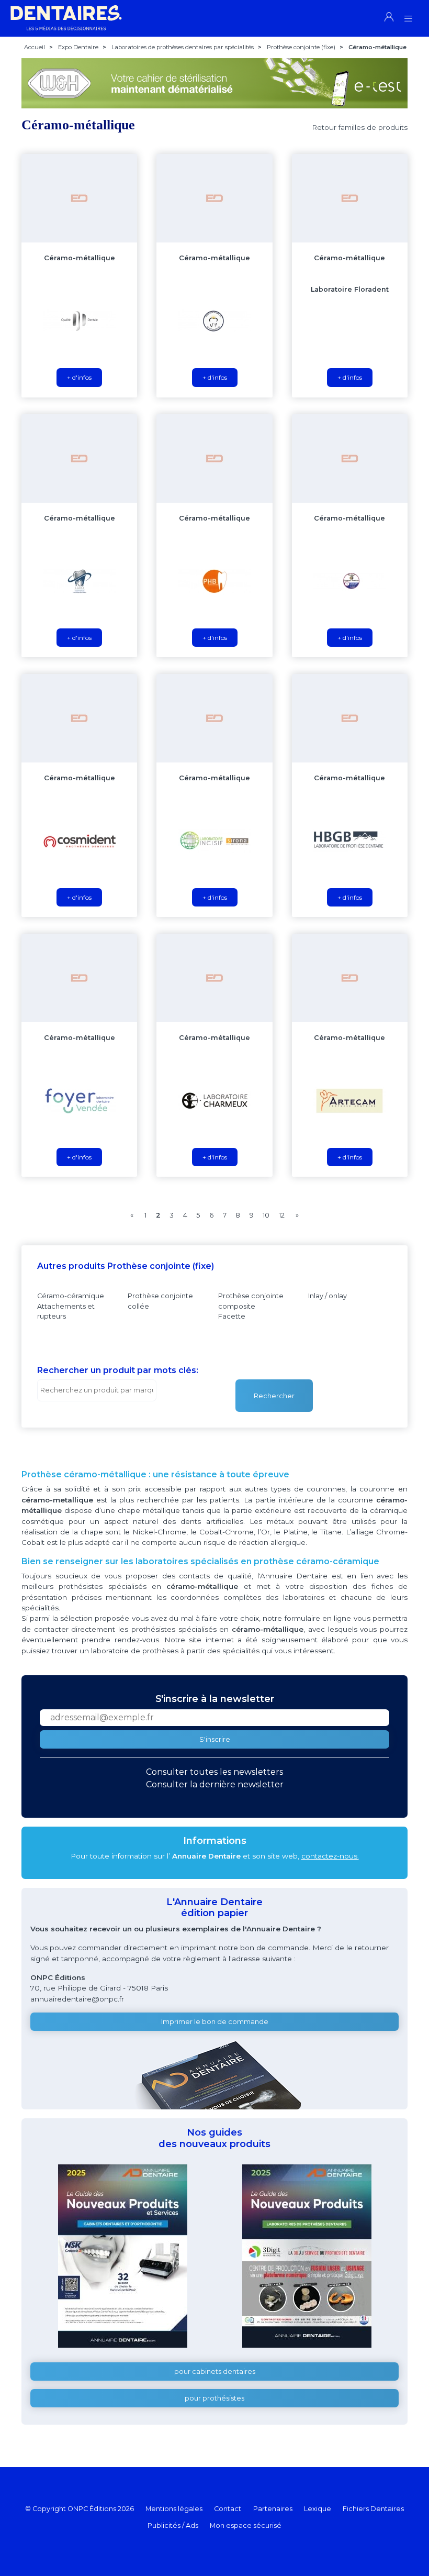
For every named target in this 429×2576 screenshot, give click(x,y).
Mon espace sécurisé (246, 2525)
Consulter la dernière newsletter (215, 1784)
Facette (232, 1316)
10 (266, 1215)
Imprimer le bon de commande (215, 2022)
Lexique (318, 2509)
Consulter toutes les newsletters (214, 1772)
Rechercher (274, 1396)
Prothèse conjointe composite (251, 1301)
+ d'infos (79, 377)
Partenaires (273, 2509)
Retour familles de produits (360, 127)
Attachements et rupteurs (66, 1311)
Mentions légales (174, 2509)
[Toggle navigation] (408, 15)
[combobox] (97, 1390)
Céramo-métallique (80, 258)
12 (282, 1215)
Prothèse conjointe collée (160, 1301)
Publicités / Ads (173, 2525)
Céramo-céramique (71, 1296)
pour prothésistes (214, 2398)
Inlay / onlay (328, 1296)
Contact (228, 2509)
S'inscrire (215, 1739)
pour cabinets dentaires (215, 2372)
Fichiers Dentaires (373, 2509)
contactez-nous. (330, 1856)
